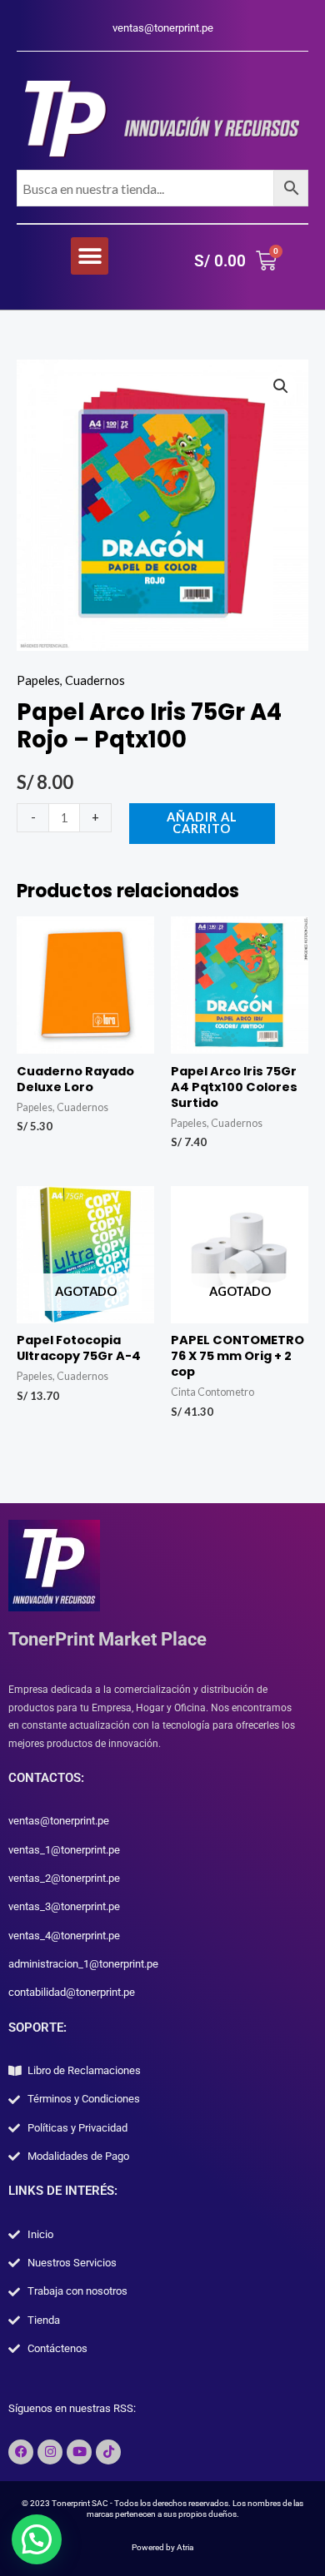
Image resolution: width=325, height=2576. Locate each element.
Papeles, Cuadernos (71, 680)
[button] (90, 256)
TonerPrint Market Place (107, 1639)
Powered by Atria (162, 2547)
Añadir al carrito (202, 823)
